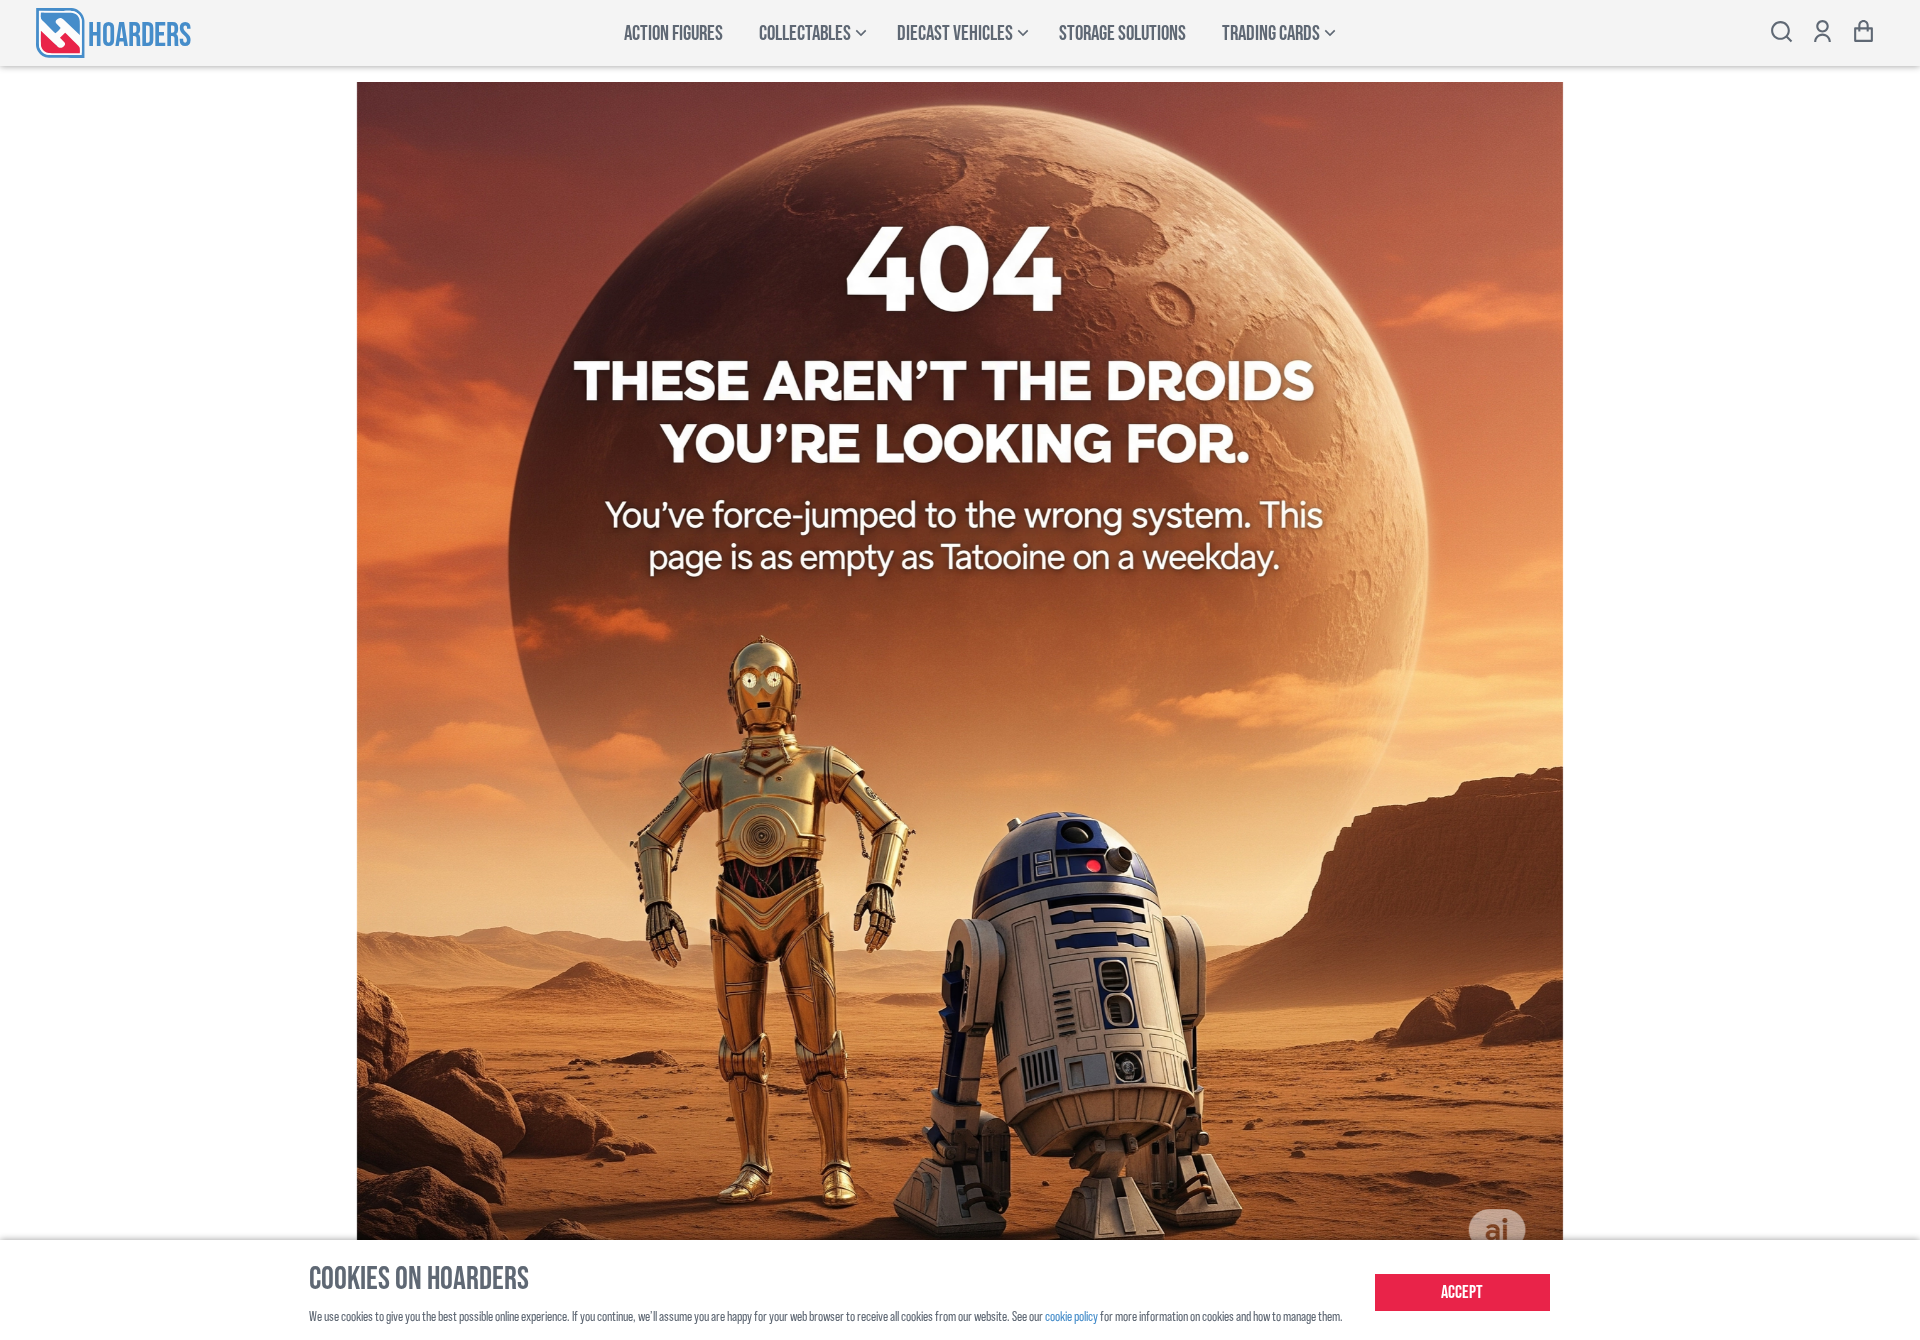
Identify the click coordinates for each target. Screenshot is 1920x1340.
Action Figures (673, 33)
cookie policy (1071, 1315)
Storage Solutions (1122, 33)
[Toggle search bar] (1781, 33)
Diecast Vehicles (955, 33)
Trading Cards (1271, 33)
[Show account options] (1822, 33)
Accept (1462, 1292)
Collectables (805, 33)
